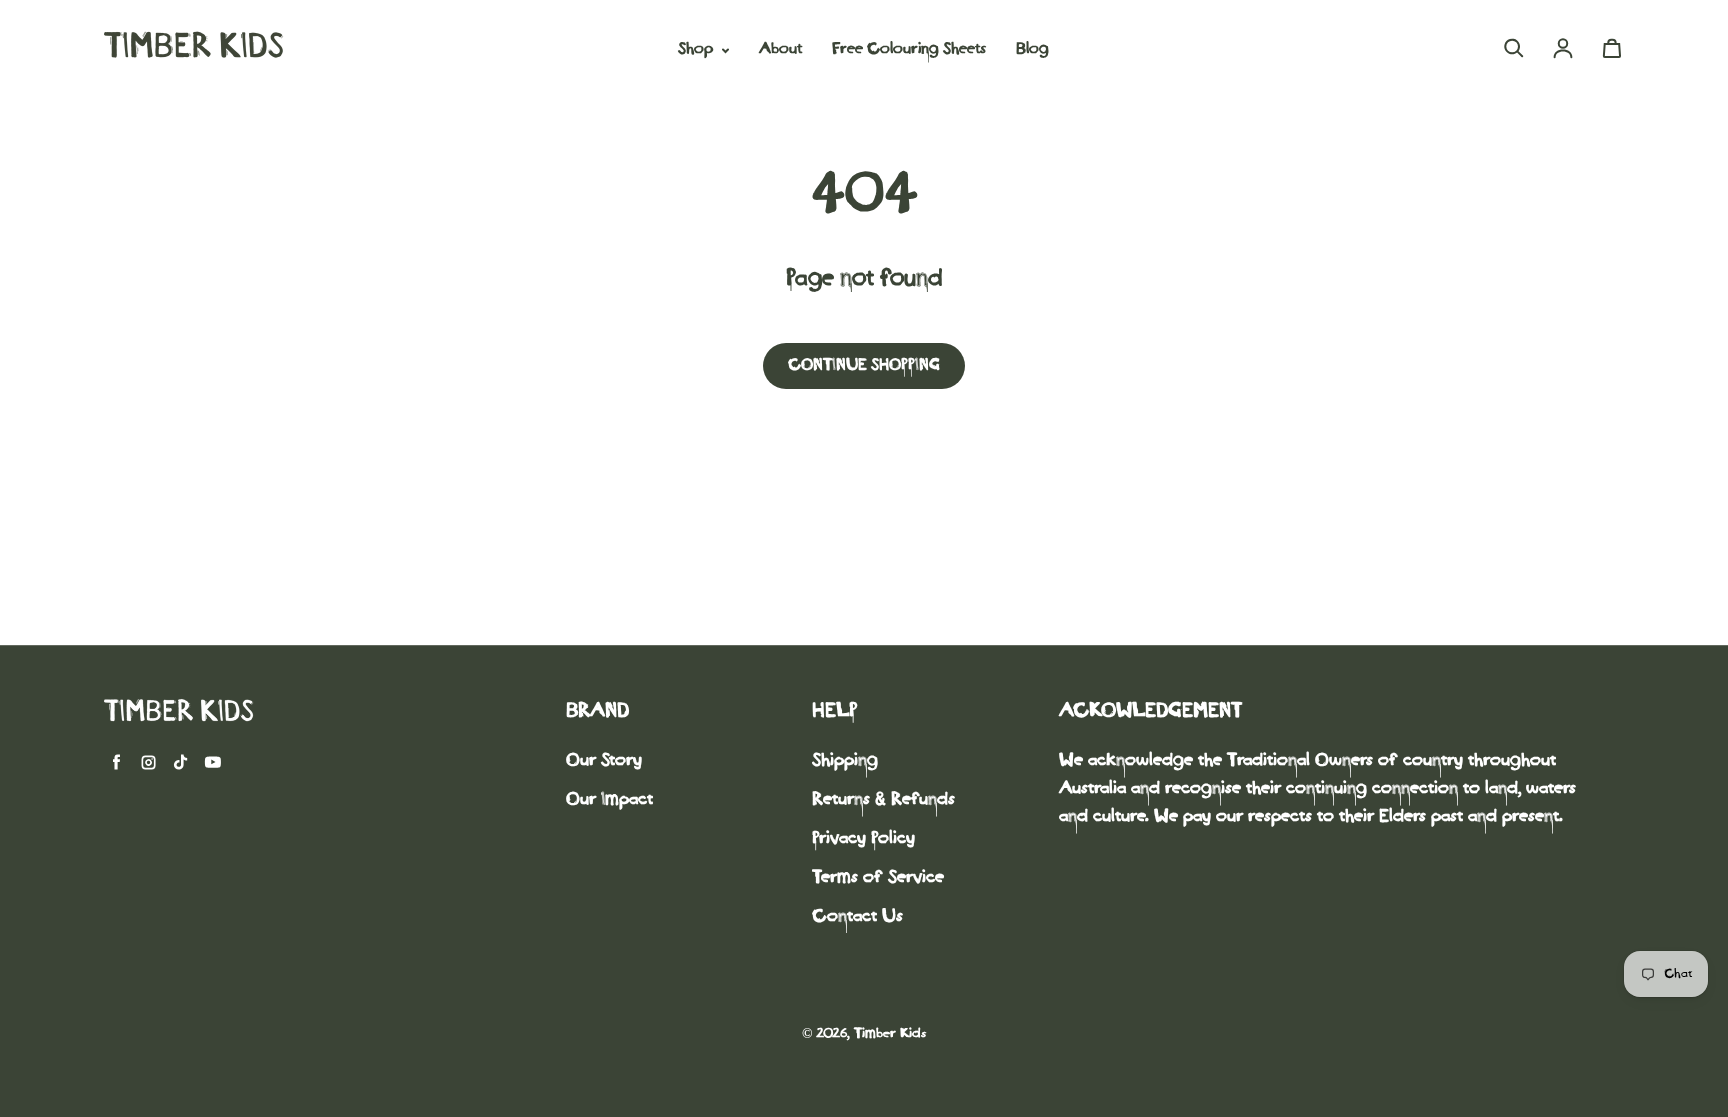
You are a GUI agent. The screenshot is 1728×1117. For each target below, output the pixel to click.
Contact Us (857, 917)
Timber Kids (890, 1034)
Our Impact (609, 800)
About (780, 49)
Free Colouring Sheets (909, 49)
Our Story (604, 761)
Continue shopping (864, 365)
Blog (1032, 49)
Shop (697, 49)
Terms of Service (878, 878)
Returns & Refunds (883, 800)
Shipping (845, 761)
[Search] (1514, 48)
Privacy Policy (863, 839)
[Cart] (1612, 48)
